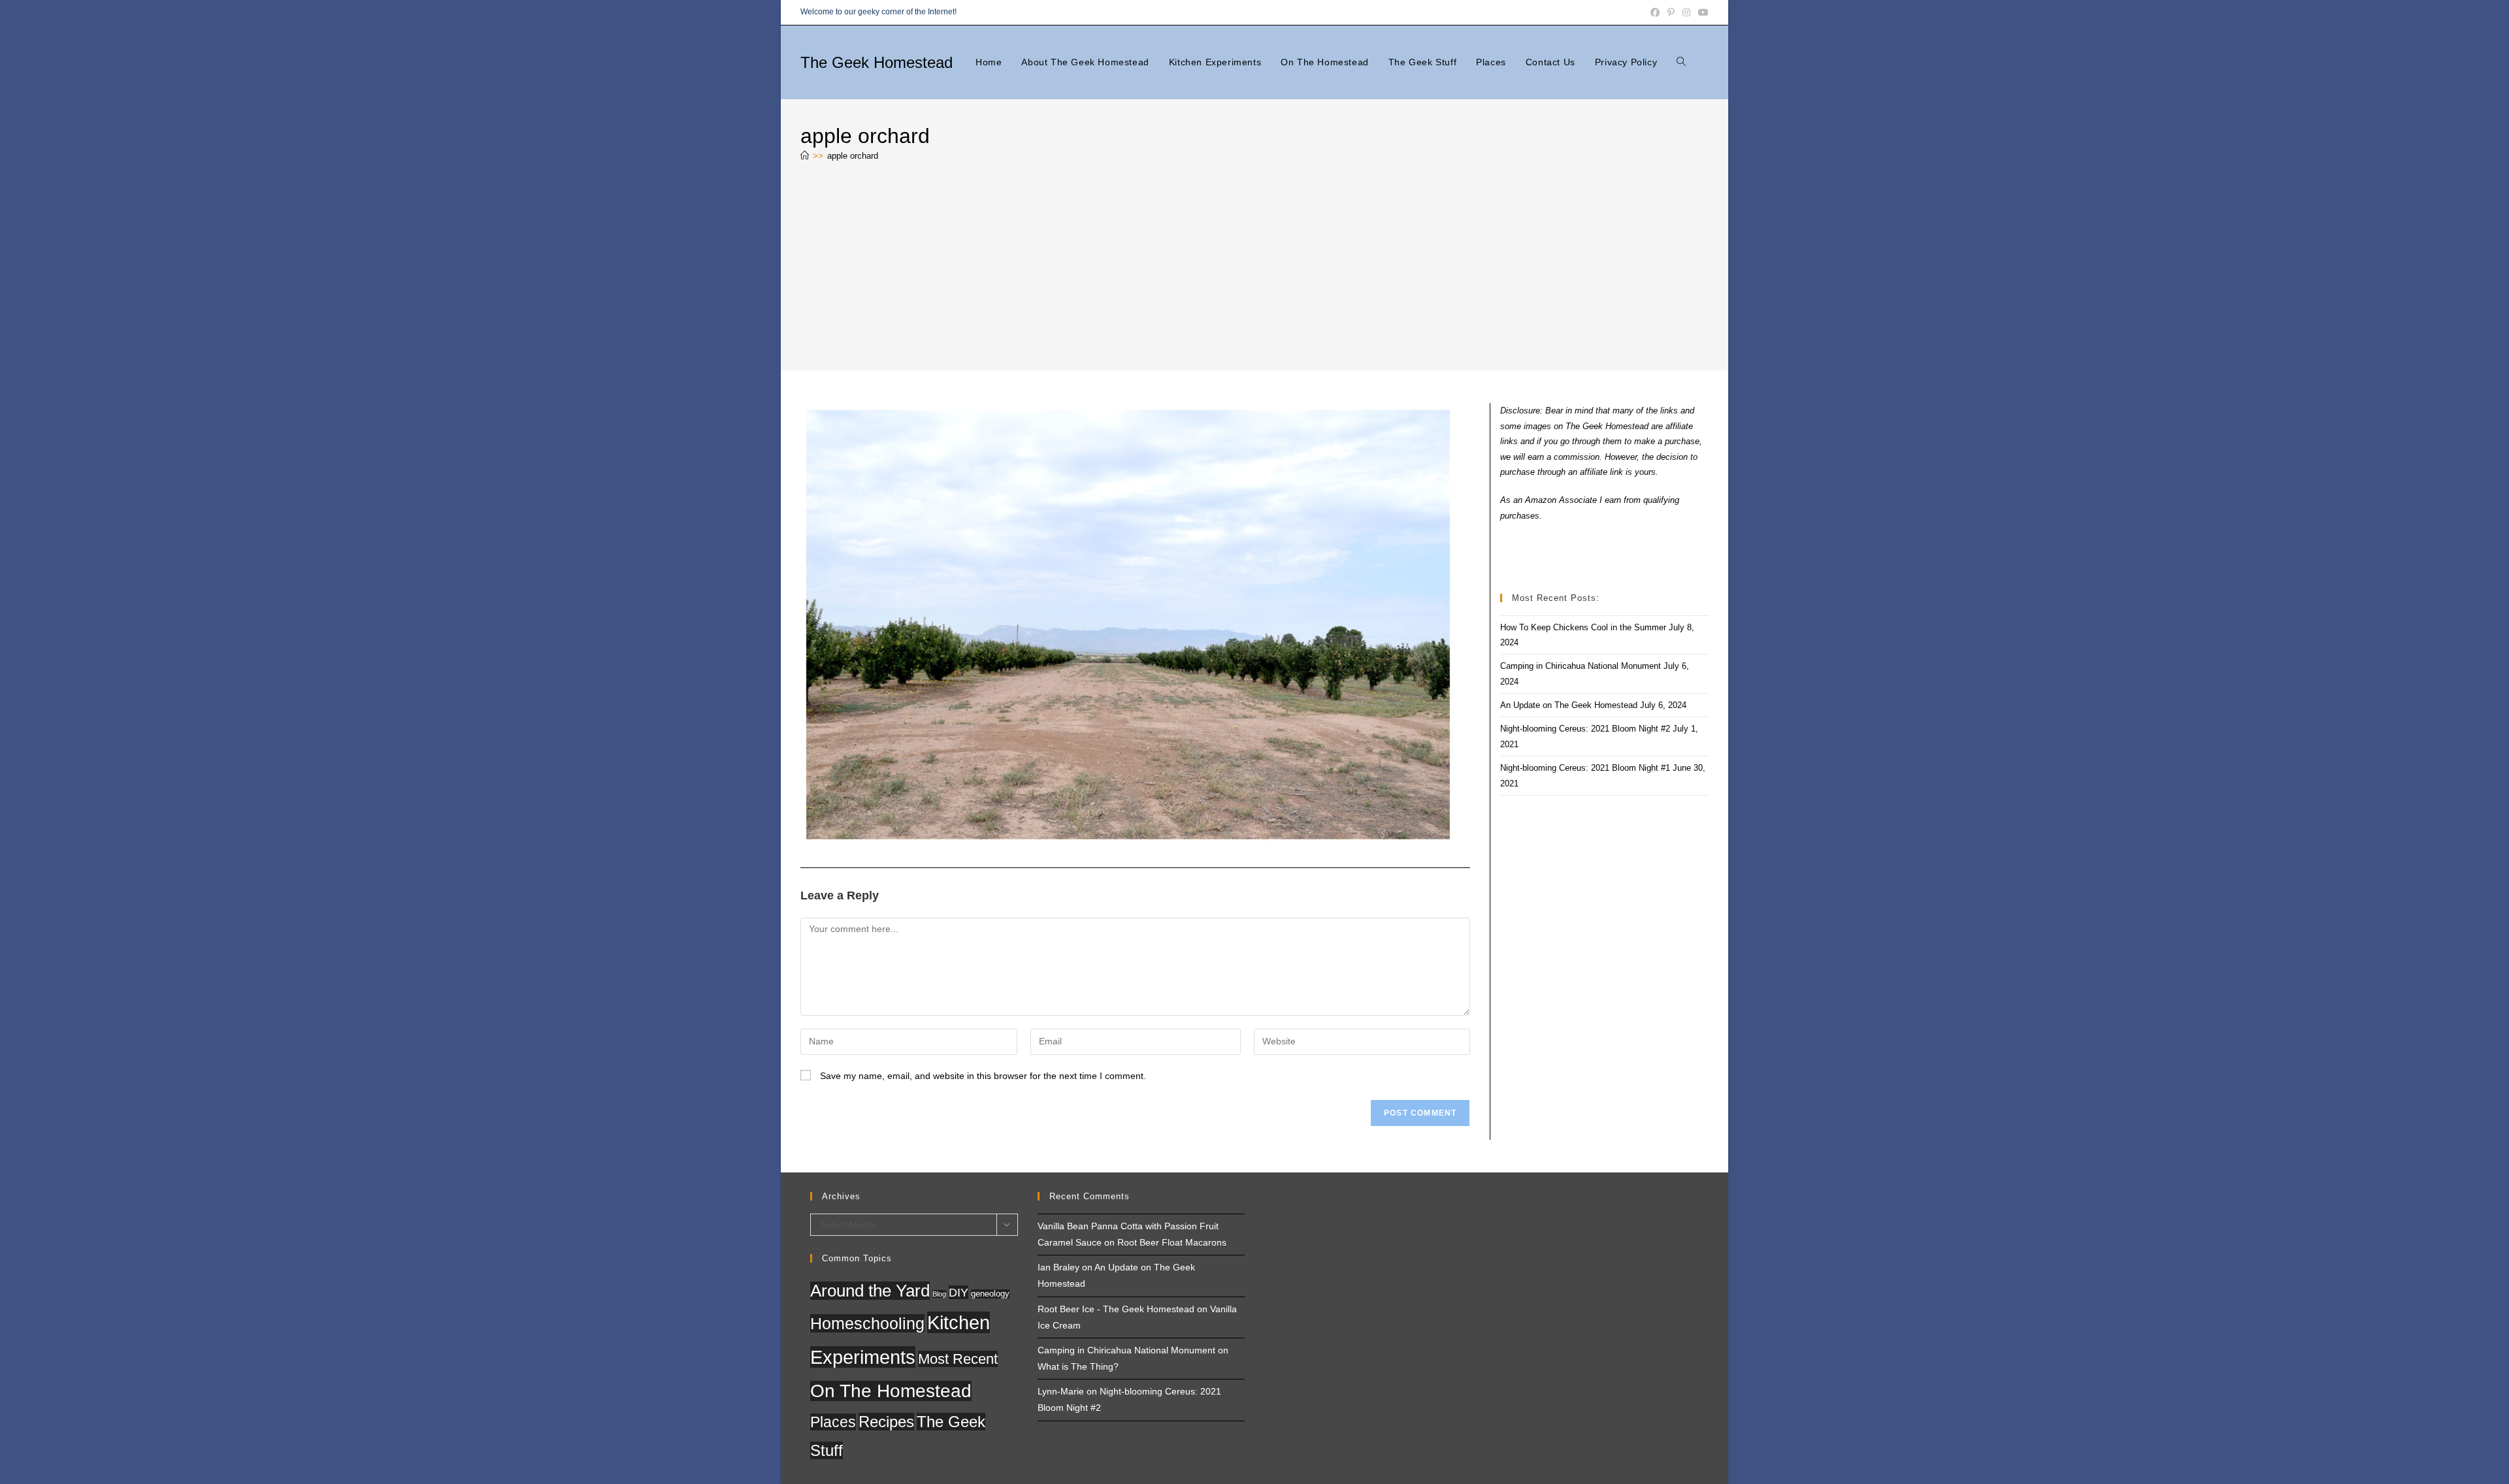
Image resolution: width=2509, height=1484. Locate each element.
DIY (959, 1292)
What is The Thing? (1078, 1366)
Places (833, 1422)
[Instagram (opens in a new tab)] (1686, 12)
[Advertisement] (1254, 269)
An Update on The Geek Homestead (1569, 705)
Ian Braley (1058, 1267)
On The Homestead (891, 1391)
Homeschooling (867, 1323)
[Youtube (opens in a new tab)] (1701, 12)
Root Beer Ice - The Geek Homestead (1116, 1309)
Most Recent (958, 1359)
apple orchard (853, 156)
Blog (939, 1294)
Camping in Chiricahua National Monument (1581, 666)
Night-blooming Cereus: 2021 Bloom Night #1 (1585, 768)
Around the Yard (870, 1291)
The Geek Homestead (877, 62)
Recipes (886, 1422)
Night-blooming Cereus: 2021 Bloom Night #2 (1585, 729)
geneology (990, 1294)
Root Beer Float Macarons (1172, 1242)
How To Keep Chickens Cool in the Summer (1583, 627)
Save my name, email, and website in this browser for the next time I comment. (983, 1076)
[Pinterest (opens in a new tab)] (1671, 12)
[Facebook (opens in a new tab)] (1655, 12)
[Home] (805, 156)
